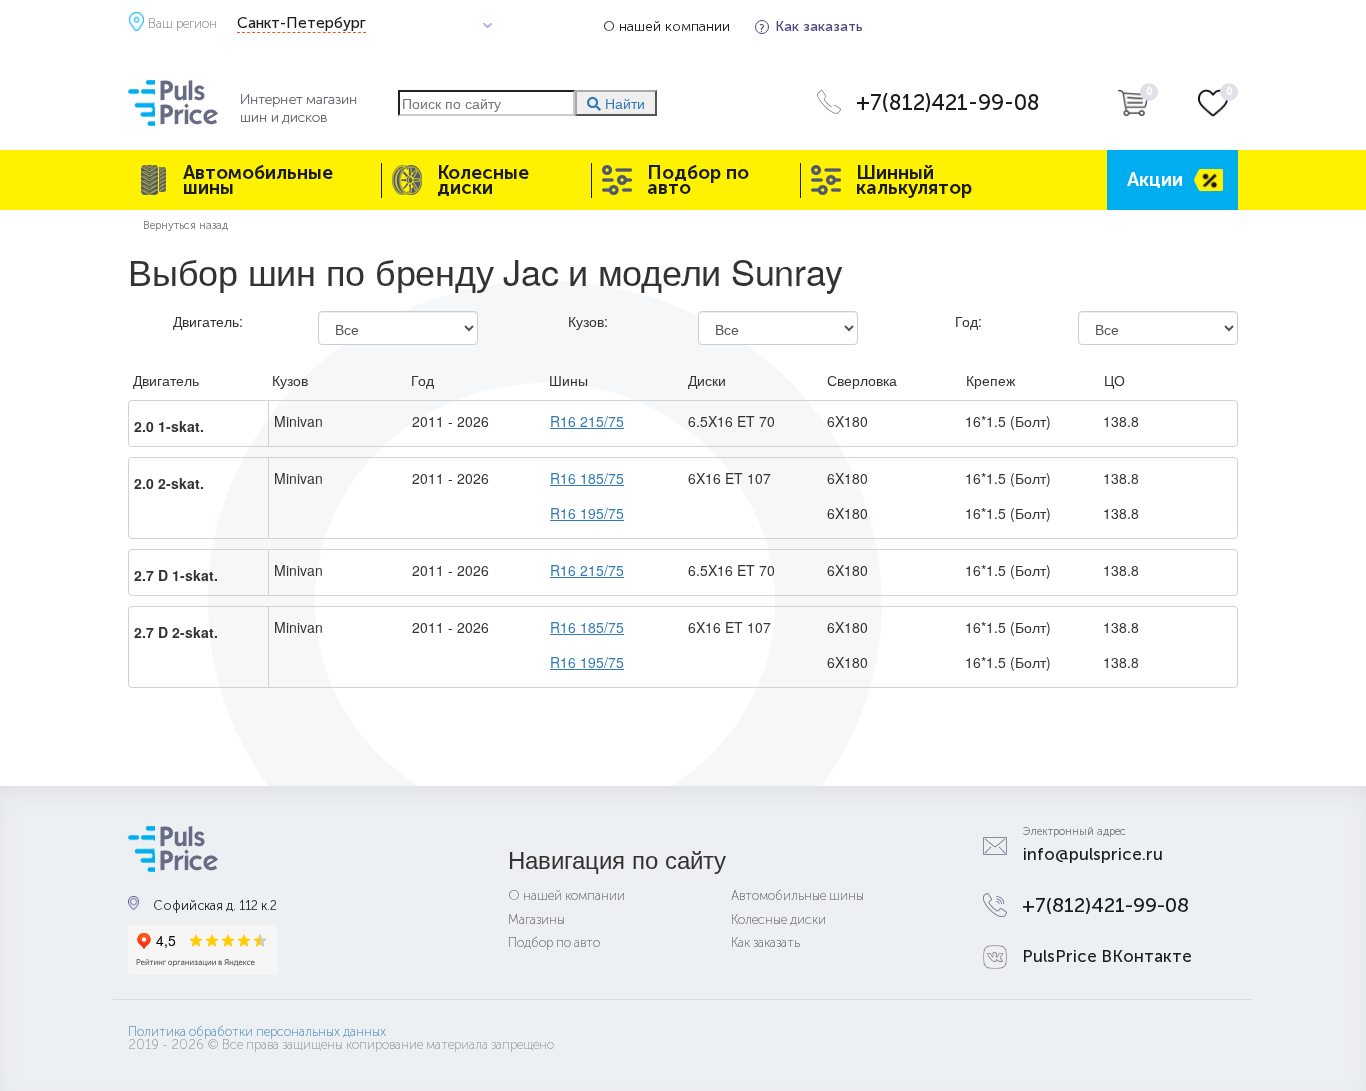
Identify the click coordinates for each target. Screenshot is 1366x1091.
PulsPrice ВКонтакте (1107, 956)
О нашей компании (666, 27)
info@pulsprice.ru (1093, 854)
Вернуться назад (185, 225)
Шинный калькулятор (914, 180)
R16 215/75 (587, 421)
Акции (1155, 179)
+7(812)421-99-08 (948, 102)
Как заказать (819, 27)
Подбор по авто (698, 180)
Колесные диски (483, 180)
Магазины (536, 919)
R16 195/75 (587, 513)
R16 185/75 (587, 478)
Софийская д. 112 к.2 (215, 905)
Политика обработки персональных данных (257, 1031)
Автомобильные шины (258, 180)
